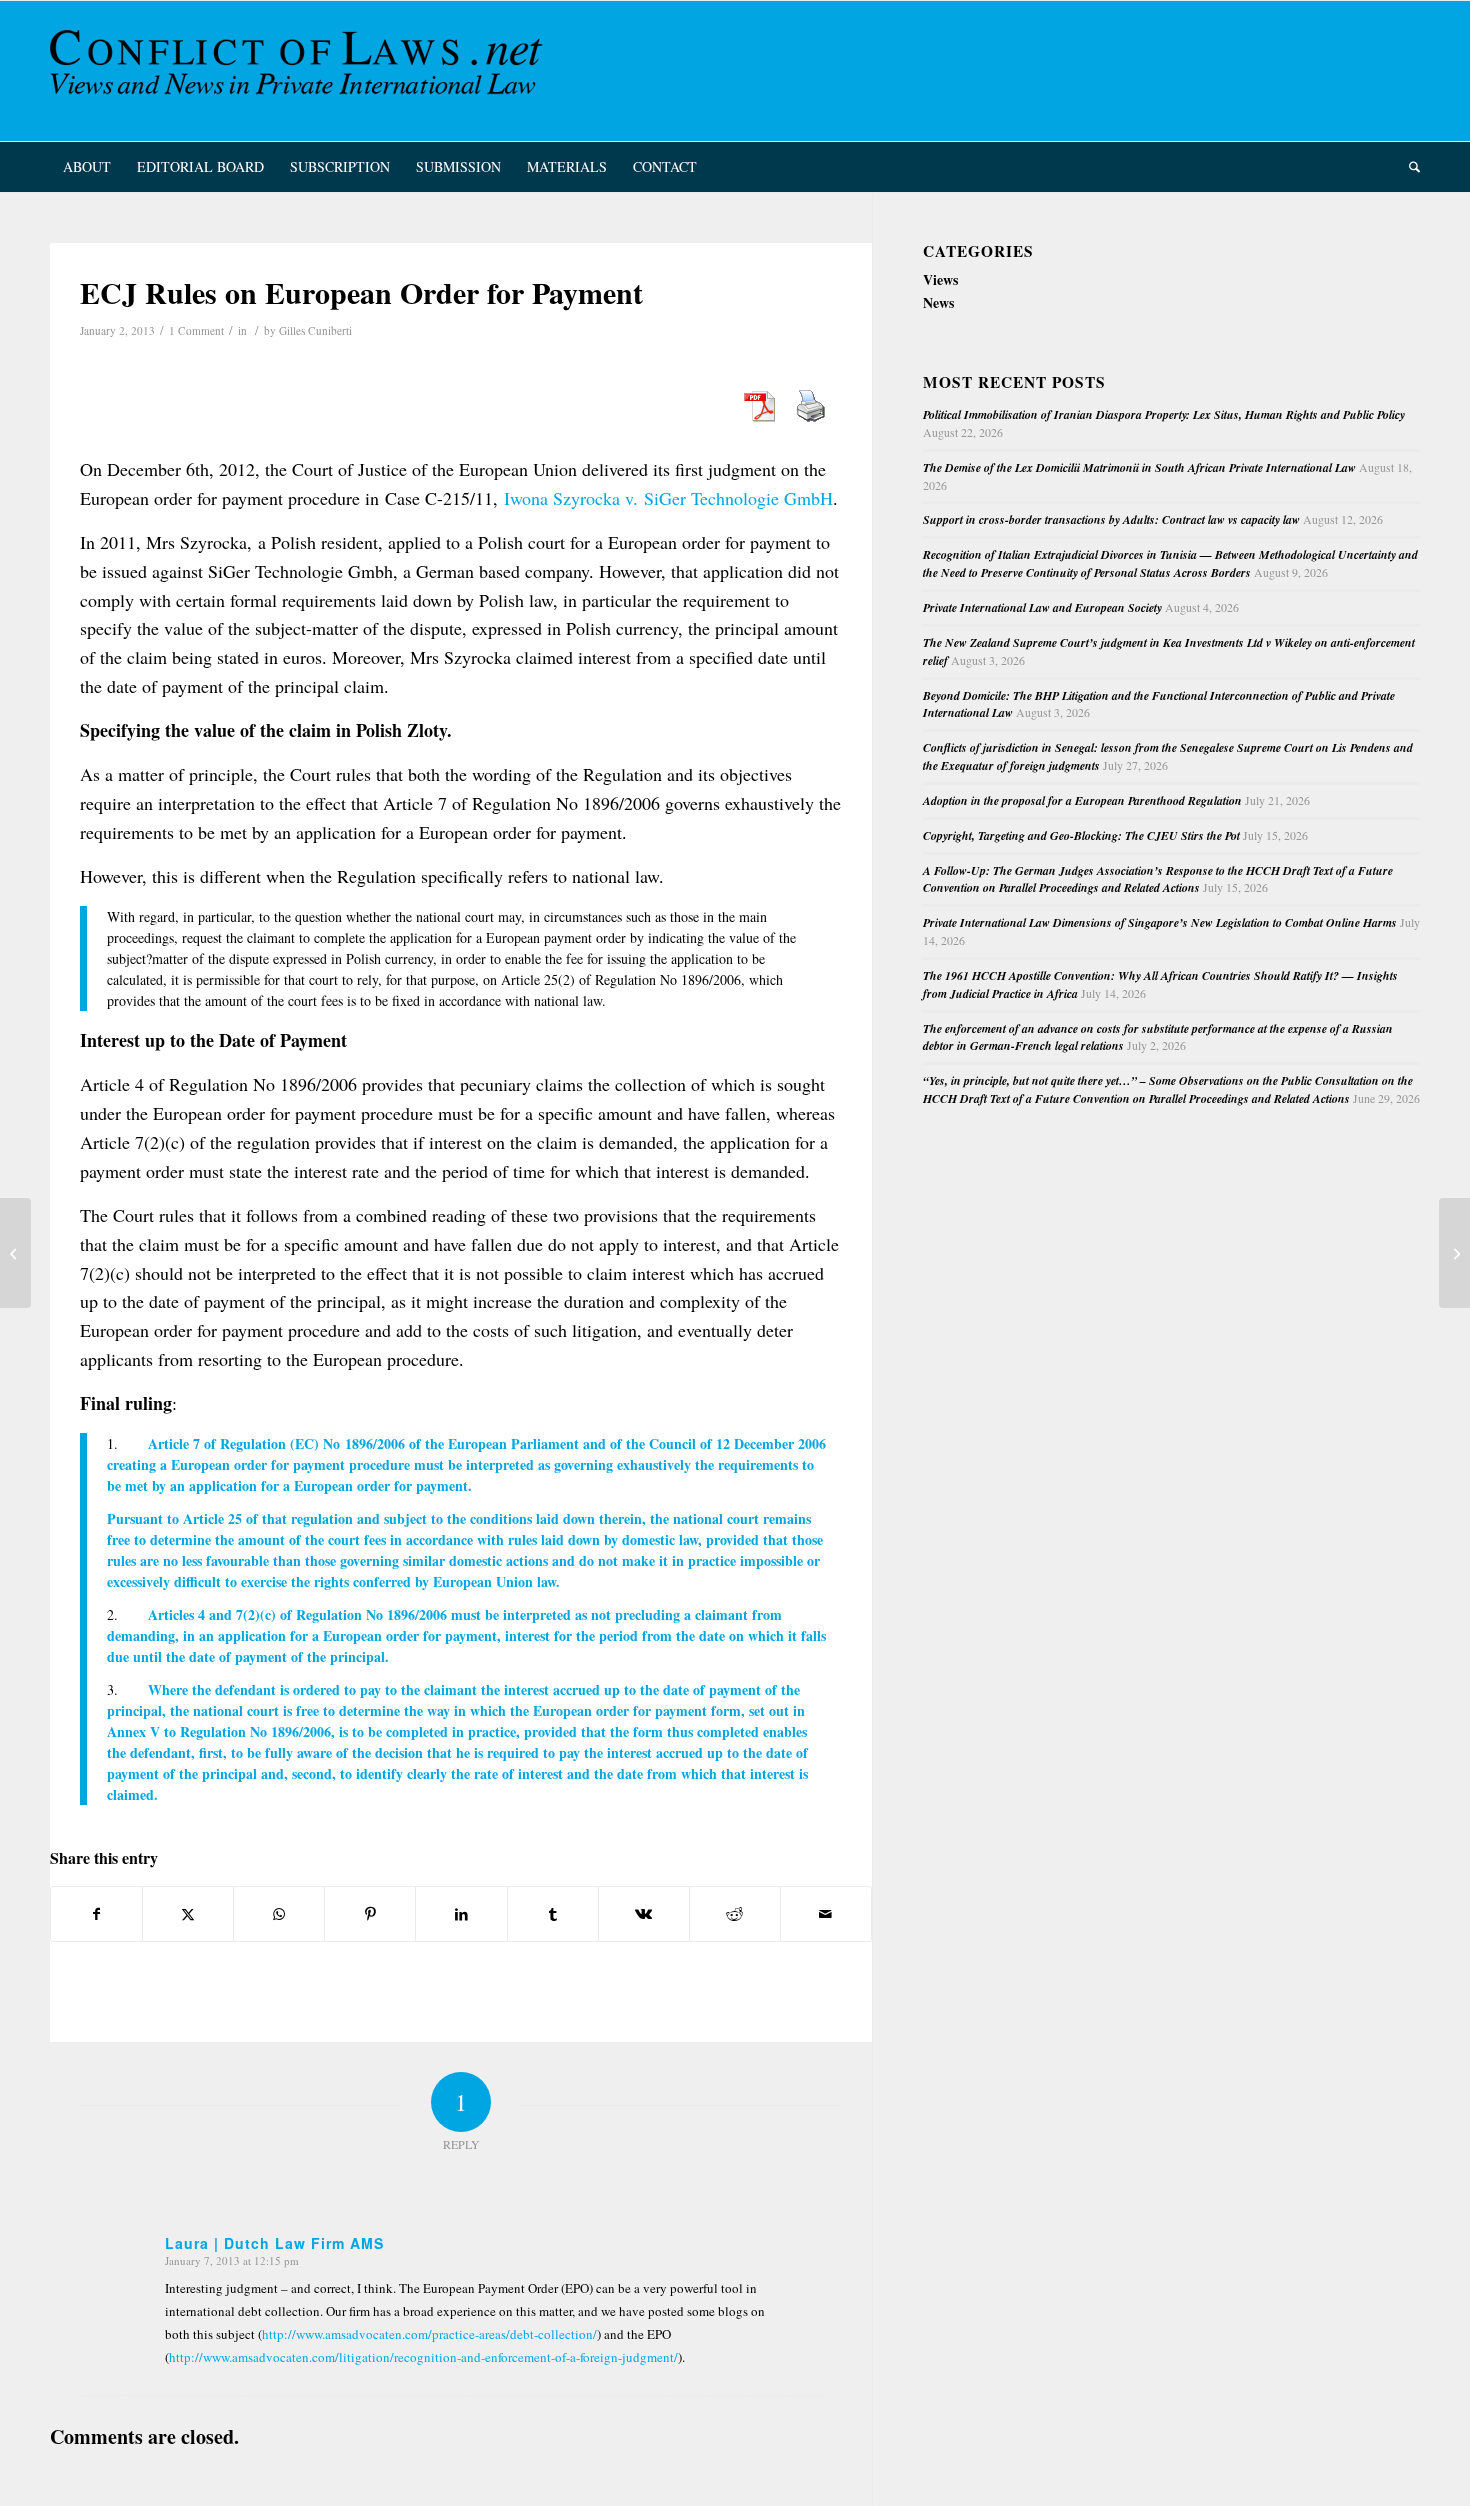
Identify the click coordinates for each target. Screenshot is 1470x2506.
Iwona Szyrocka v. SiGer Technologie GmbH (668, 498)
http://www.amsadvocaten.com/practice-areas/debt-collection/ (429, 2334)
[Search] (1408, 167)
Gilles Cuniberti (315, 330)
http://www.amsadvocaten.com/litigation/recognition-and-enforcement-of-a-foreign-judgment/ (423, 2357)
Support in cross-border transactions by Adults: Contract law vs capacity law (1111, 519)
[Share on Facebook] (96, 1914)
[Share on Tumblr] (553, 1914)
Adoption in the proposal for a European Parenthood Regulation (1082, 800)
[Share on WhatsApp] (279, 1914)
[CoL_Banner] (300, 71)
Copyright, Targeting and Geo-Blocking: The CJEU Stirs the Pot (1081, 835)
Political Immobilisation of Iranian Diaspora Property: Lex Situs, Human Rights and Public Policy (1164, 414)
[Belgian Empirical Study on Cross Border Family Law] (15, 1253)
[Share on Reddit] (735, 1914)
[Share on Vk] (644, 1914)
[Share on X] (188, 1914)
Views (940, 279)
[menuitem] (87, 167)
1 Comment (196, 330)
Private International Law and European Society (1042, 607)
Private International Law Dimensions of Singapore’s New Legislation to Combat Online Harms (1160, 922)
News (938, 302)
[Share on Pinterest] (370, 1914)
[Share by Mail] (826, 1914)
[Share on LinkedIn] (461, 1914)
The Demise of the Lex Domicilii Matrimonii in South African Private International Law (1139, 467)
